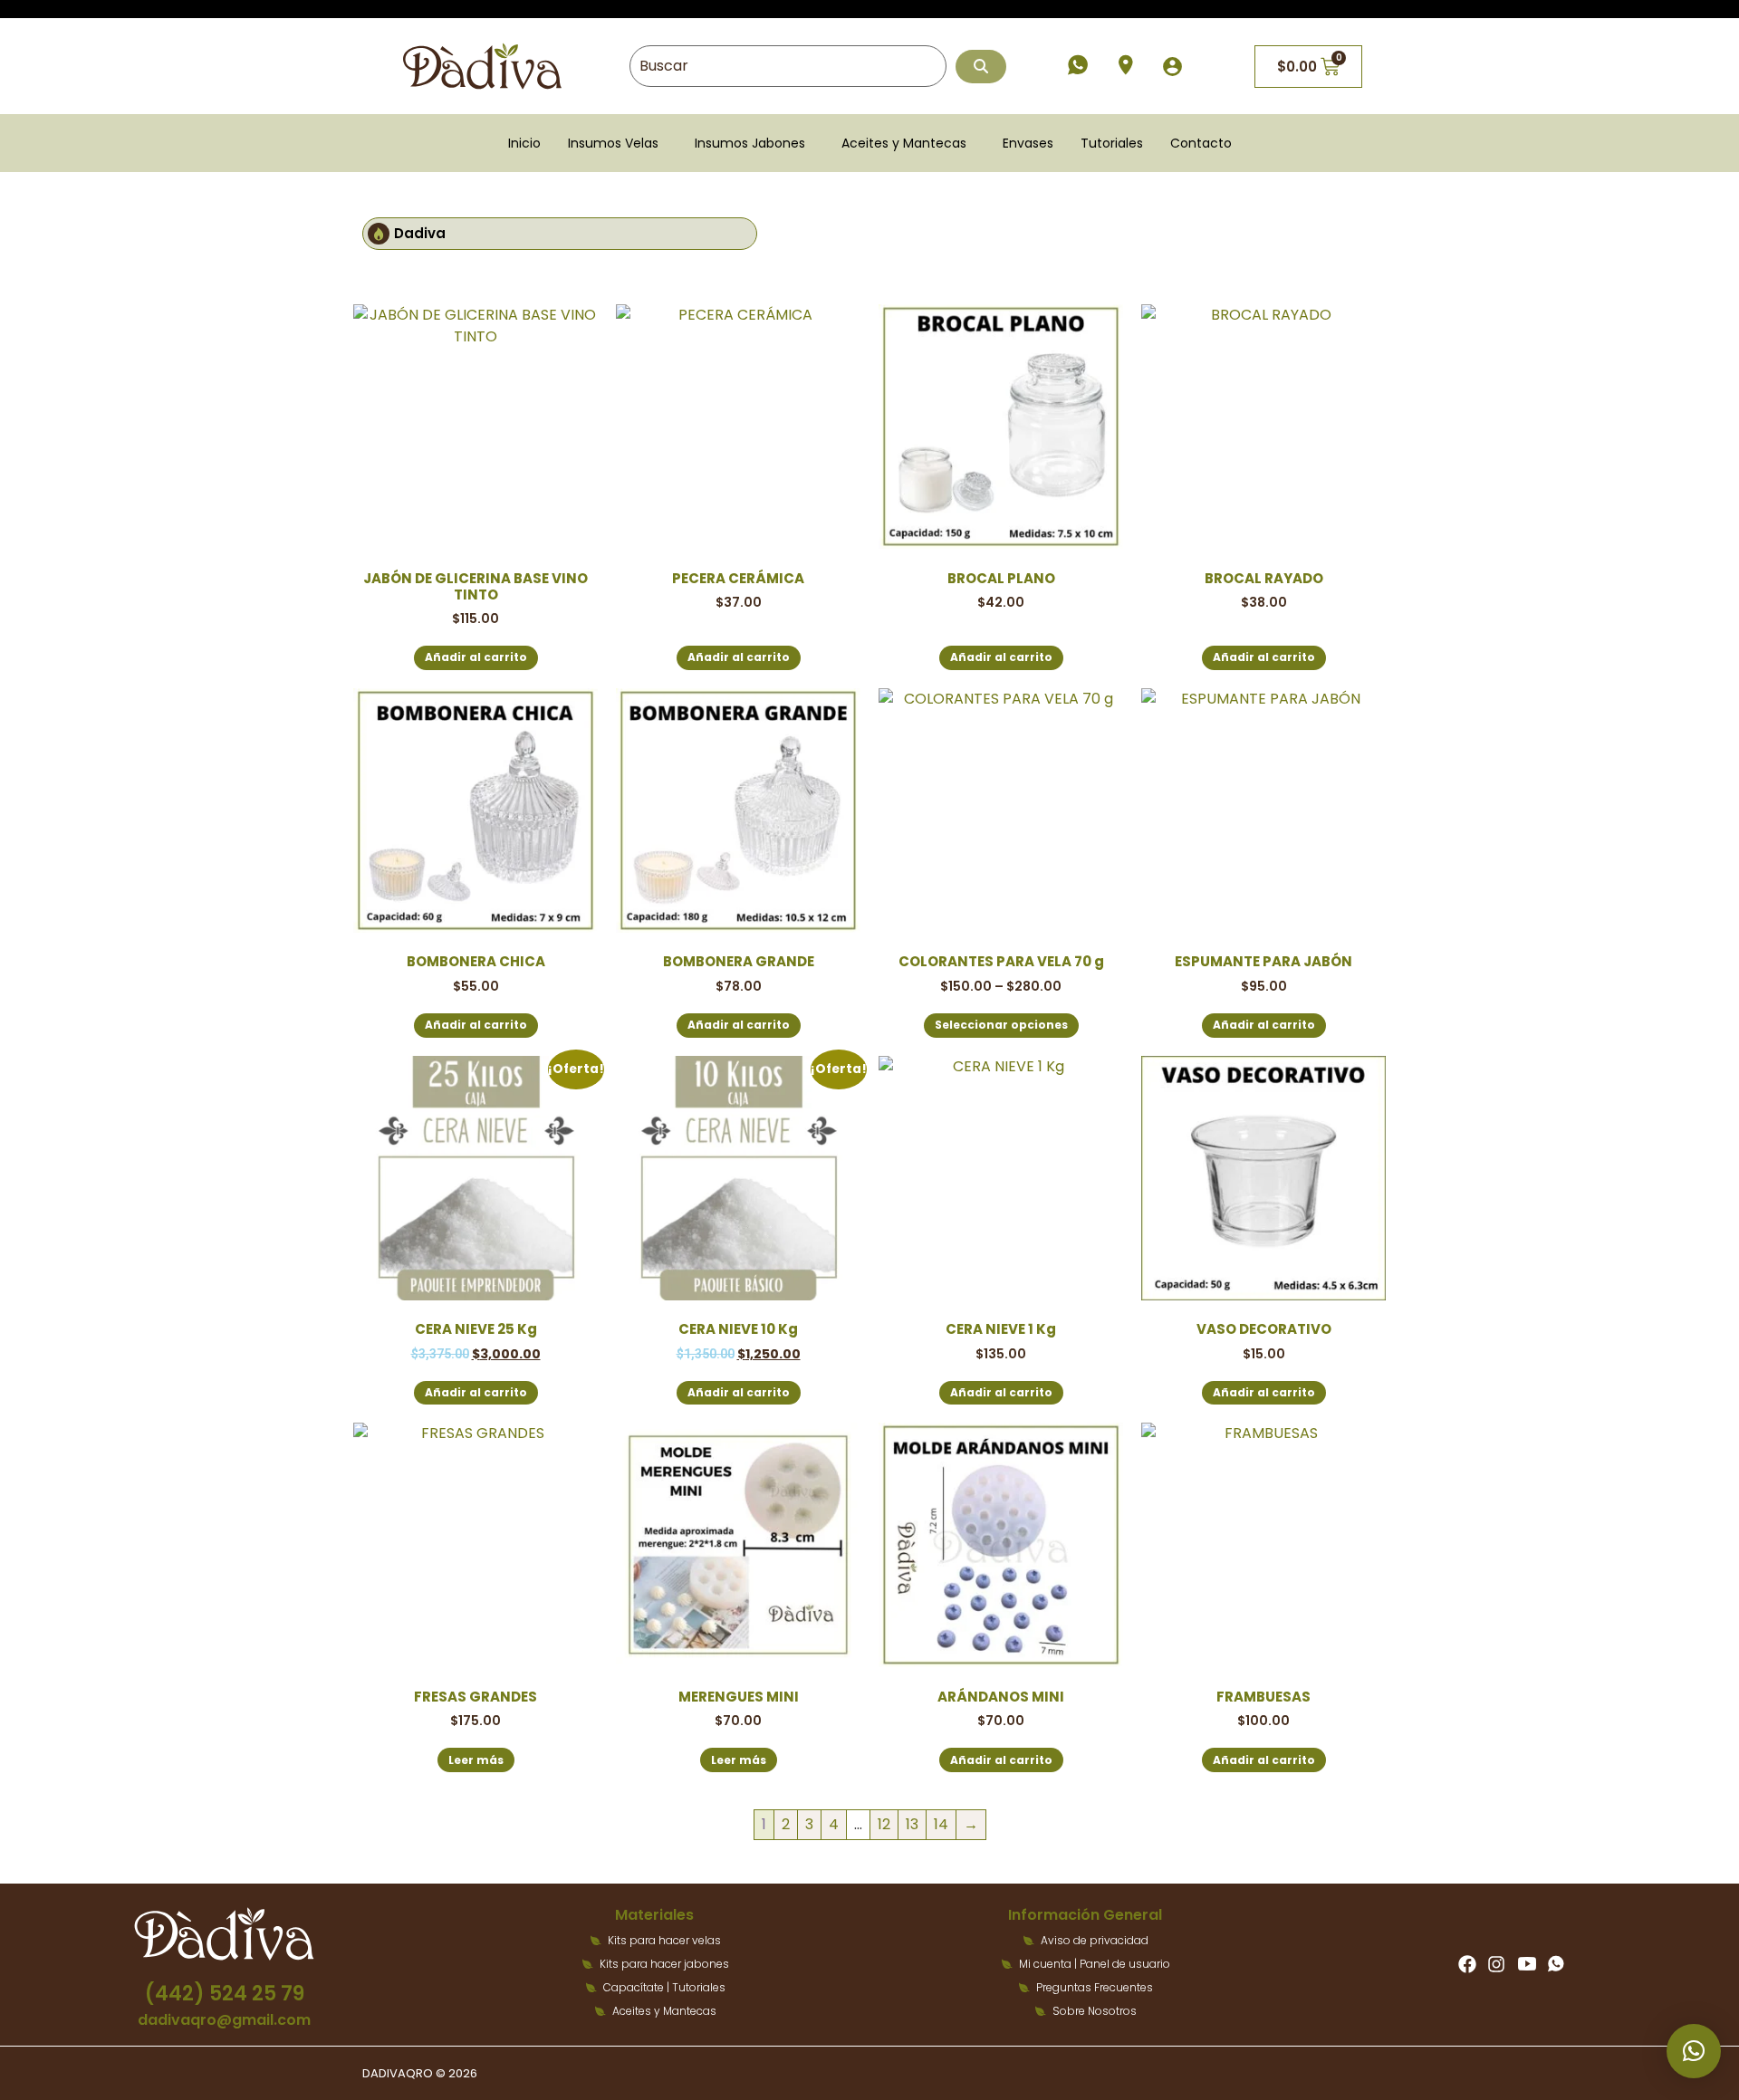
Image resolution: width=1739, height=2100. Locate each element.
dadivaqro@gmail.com (224, 2020)
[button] (618, 143)
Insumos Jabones (750, 143)
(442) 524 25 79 (225, 1994)
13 (912, 1824)
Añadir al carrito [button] (476, 657)
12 (884, 1824)
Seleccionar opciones (1001, 1025)
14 (941, 1824)
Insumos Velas (613, 143)
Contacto (1201, 143)
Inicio (524, 143)
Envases (1028, 143)
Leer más (476, 1760)
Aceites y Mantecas (904, 143)
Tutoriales (1112, 143)
